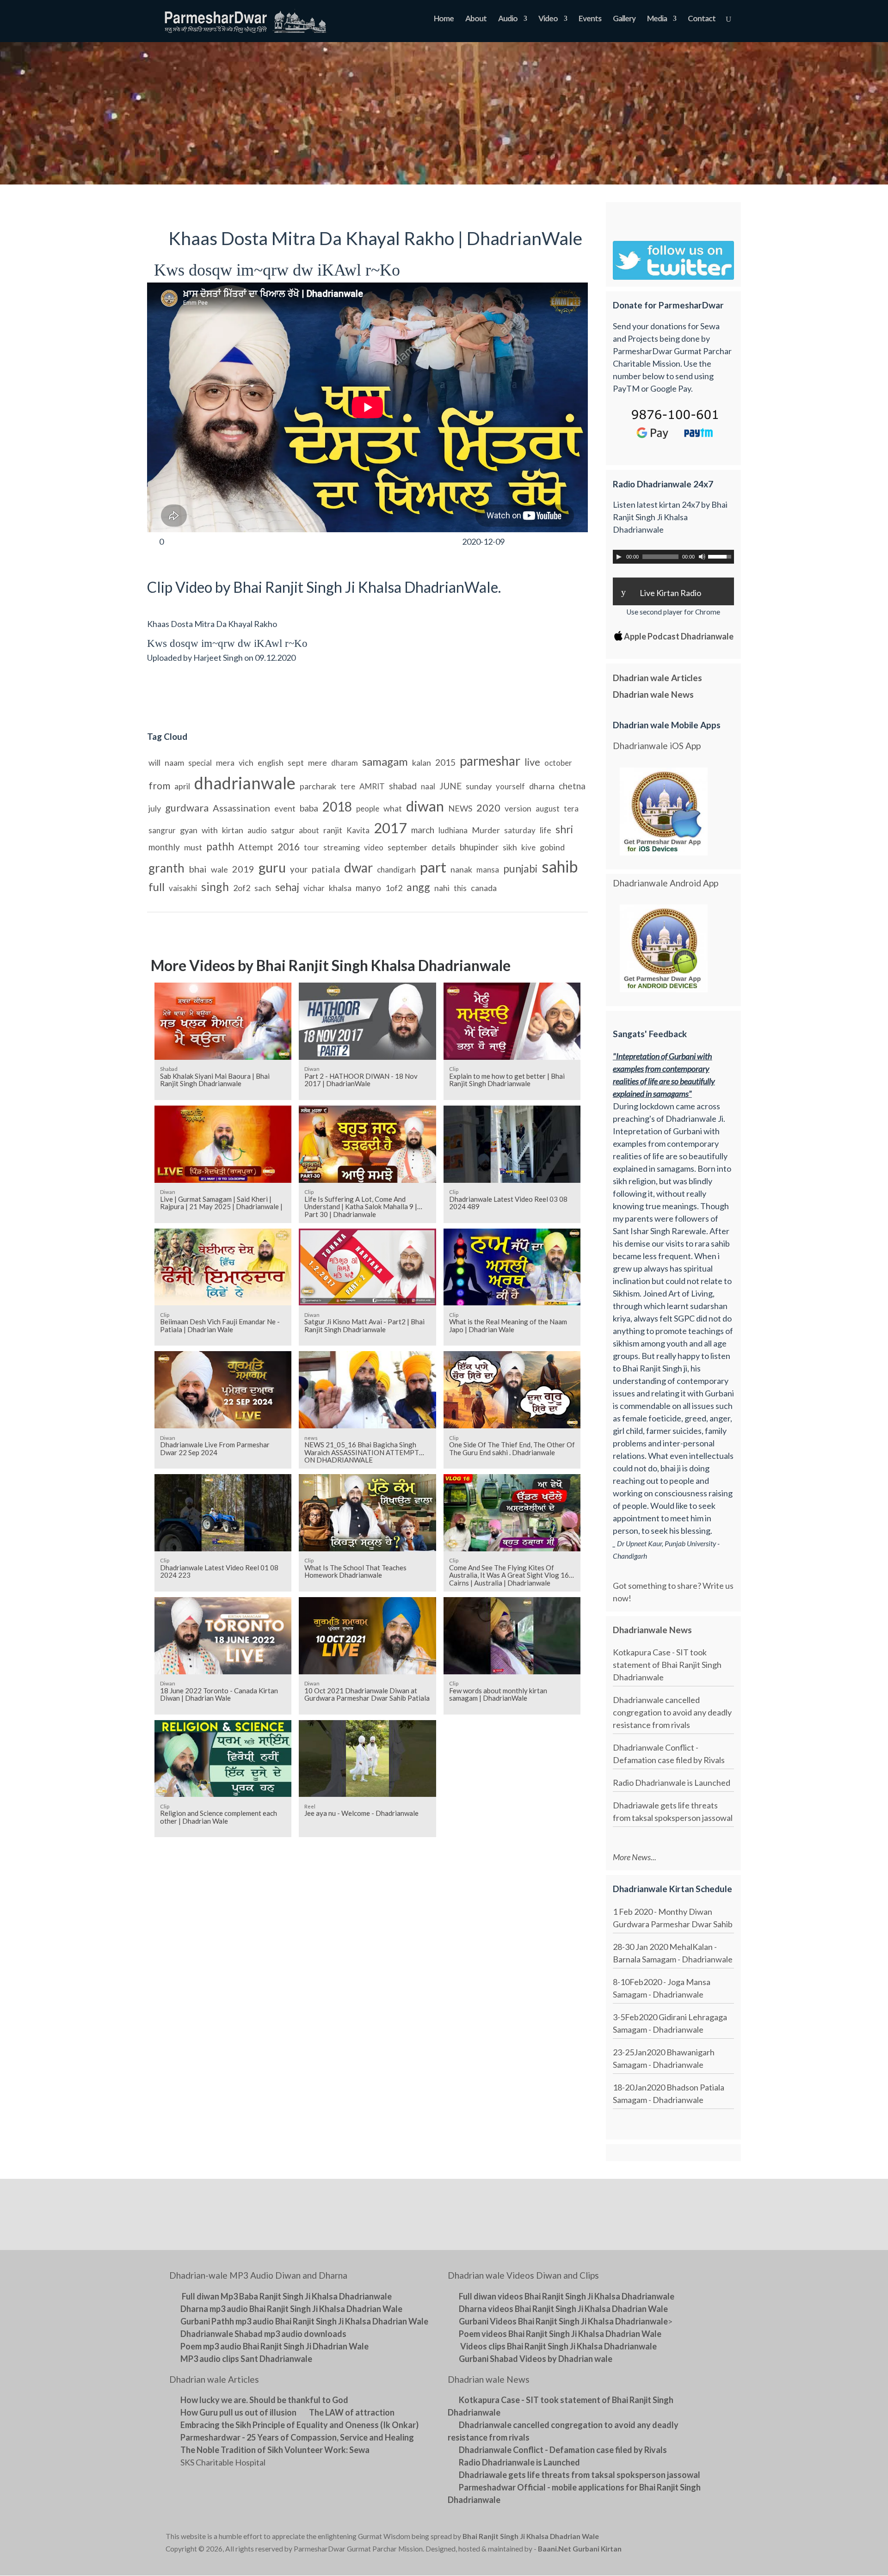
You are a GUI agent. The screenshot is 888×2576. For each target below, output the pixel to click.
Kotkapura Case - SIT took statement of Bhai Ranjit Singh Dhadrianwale (667, 1665)
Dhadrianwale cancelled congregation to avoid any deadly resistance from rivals (672, 1712)
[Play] (619, 557)
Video (548, 19)
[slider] (721, 556)
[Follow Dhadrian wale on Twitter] (699, 2538)
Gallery (624, 19)
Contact (702, 19)
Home (444, 19)
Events (590, 19)
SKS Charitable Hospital (223, 2462)
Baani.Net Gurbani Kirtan (580, 2549)
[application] (673, 557)
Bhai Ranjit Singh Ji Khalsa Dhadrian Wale (531, 2536)
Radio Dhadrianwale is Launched (672, 1783)
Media (657, 19)
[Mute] (702, 557)
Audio (508, 19)
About (476, 19)
